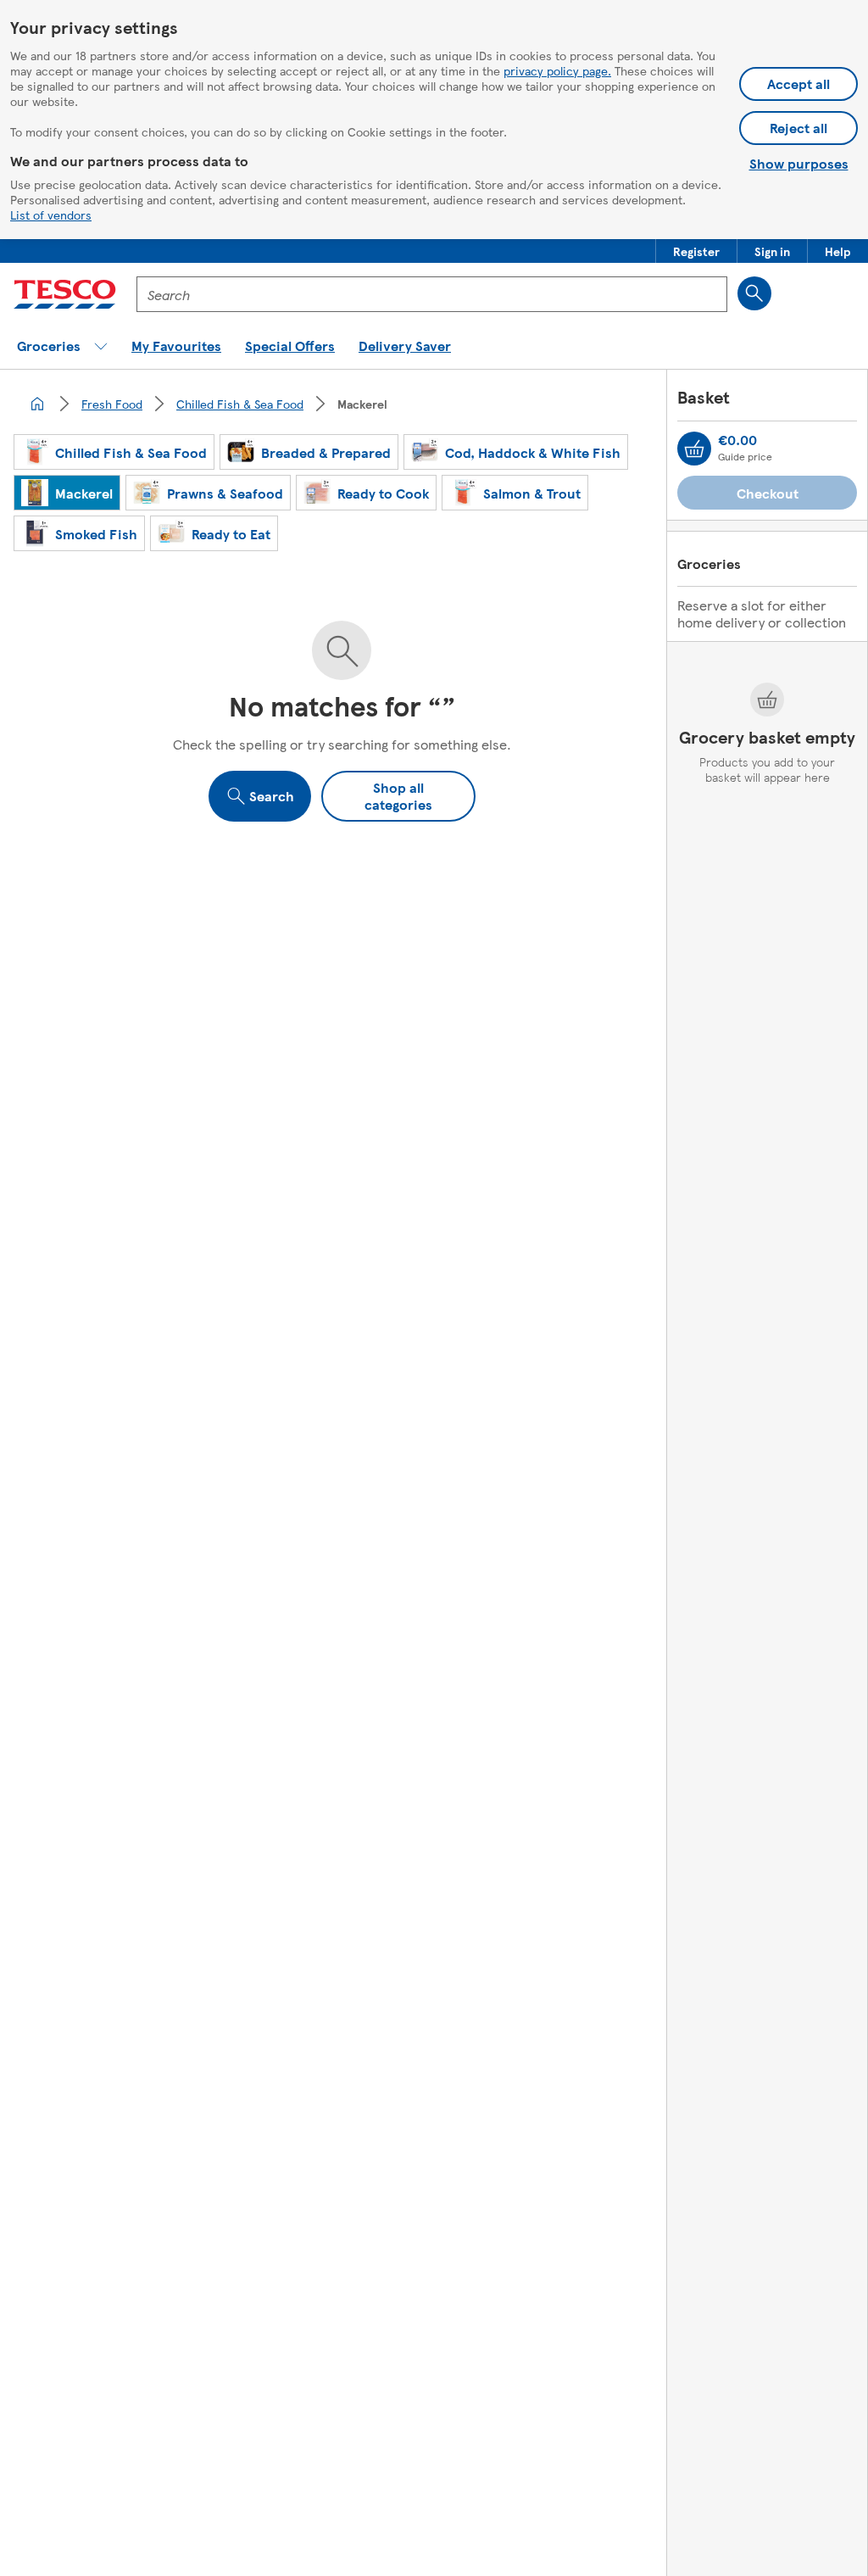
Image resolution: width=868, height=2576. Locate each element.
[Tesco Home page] (65, 294)
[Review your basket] (694, 449)
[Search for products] (754, 293)
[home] (37, 404)
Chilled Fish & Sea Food (240, 404)
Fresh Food (112, 404)
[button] (696, 251)
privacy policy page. (557, 70)
